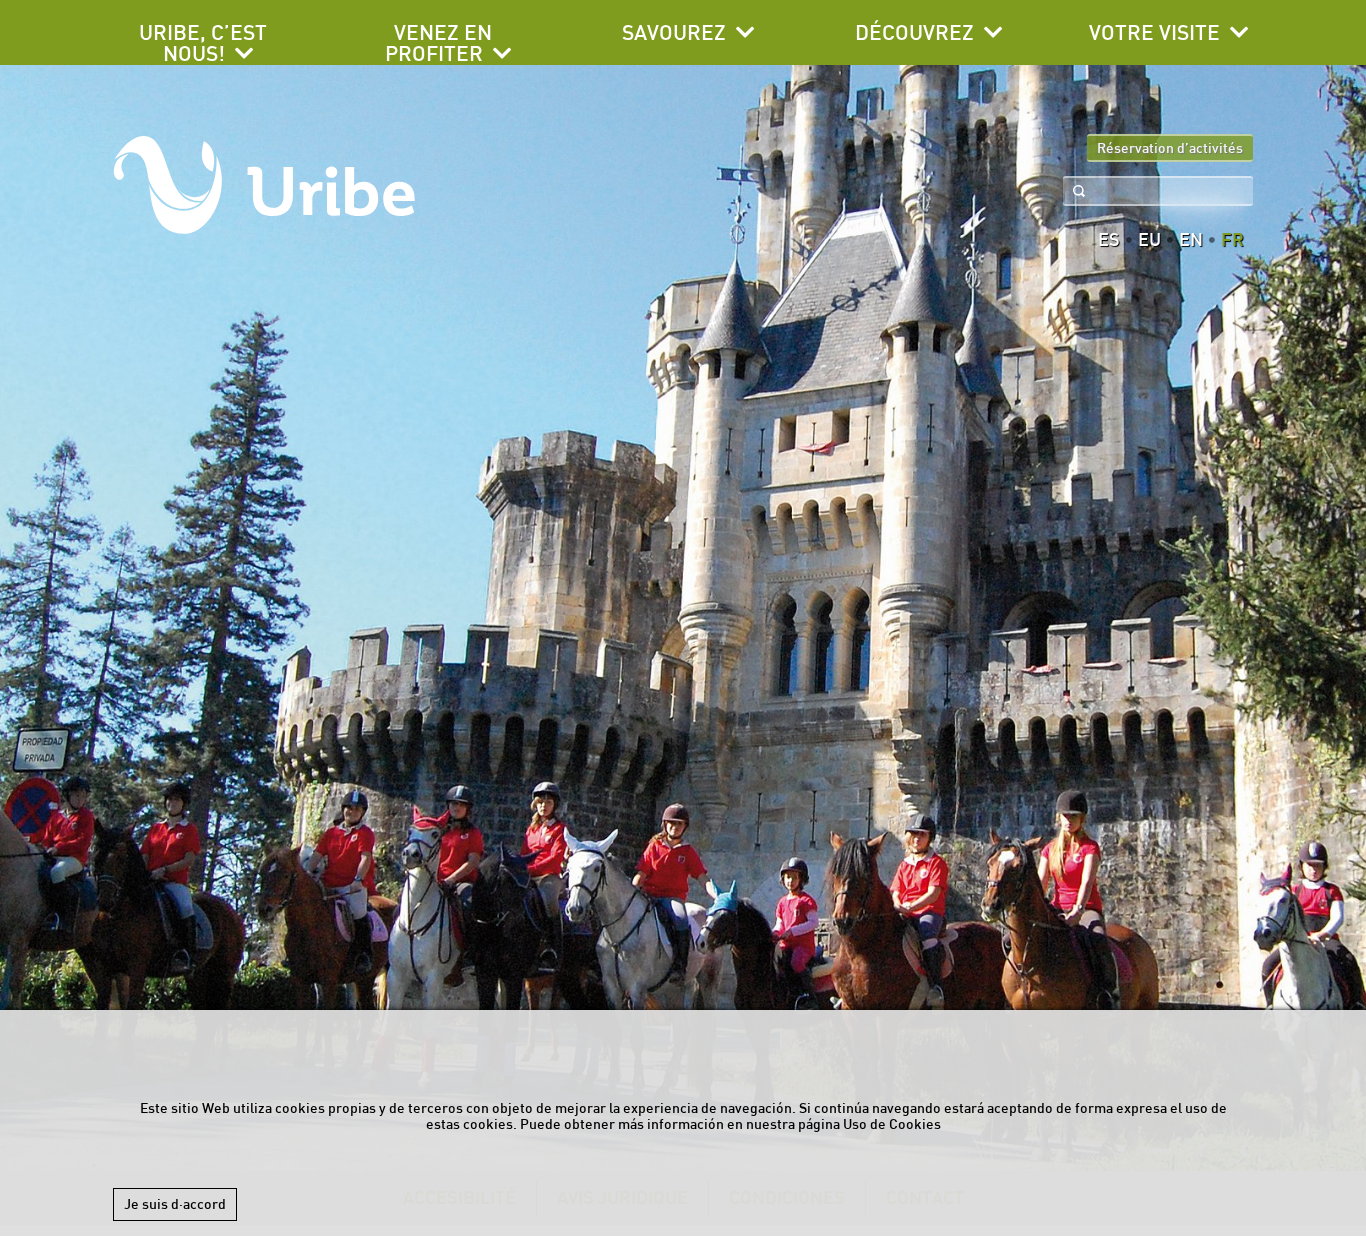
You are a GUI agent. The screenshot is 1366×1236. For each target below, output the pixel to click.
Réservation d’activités (1170, 148)
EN (1191, 240)
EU (1149, 240)
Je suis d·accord (175, 1204)
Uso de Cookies (892, 1124)
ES (1109, 240)
